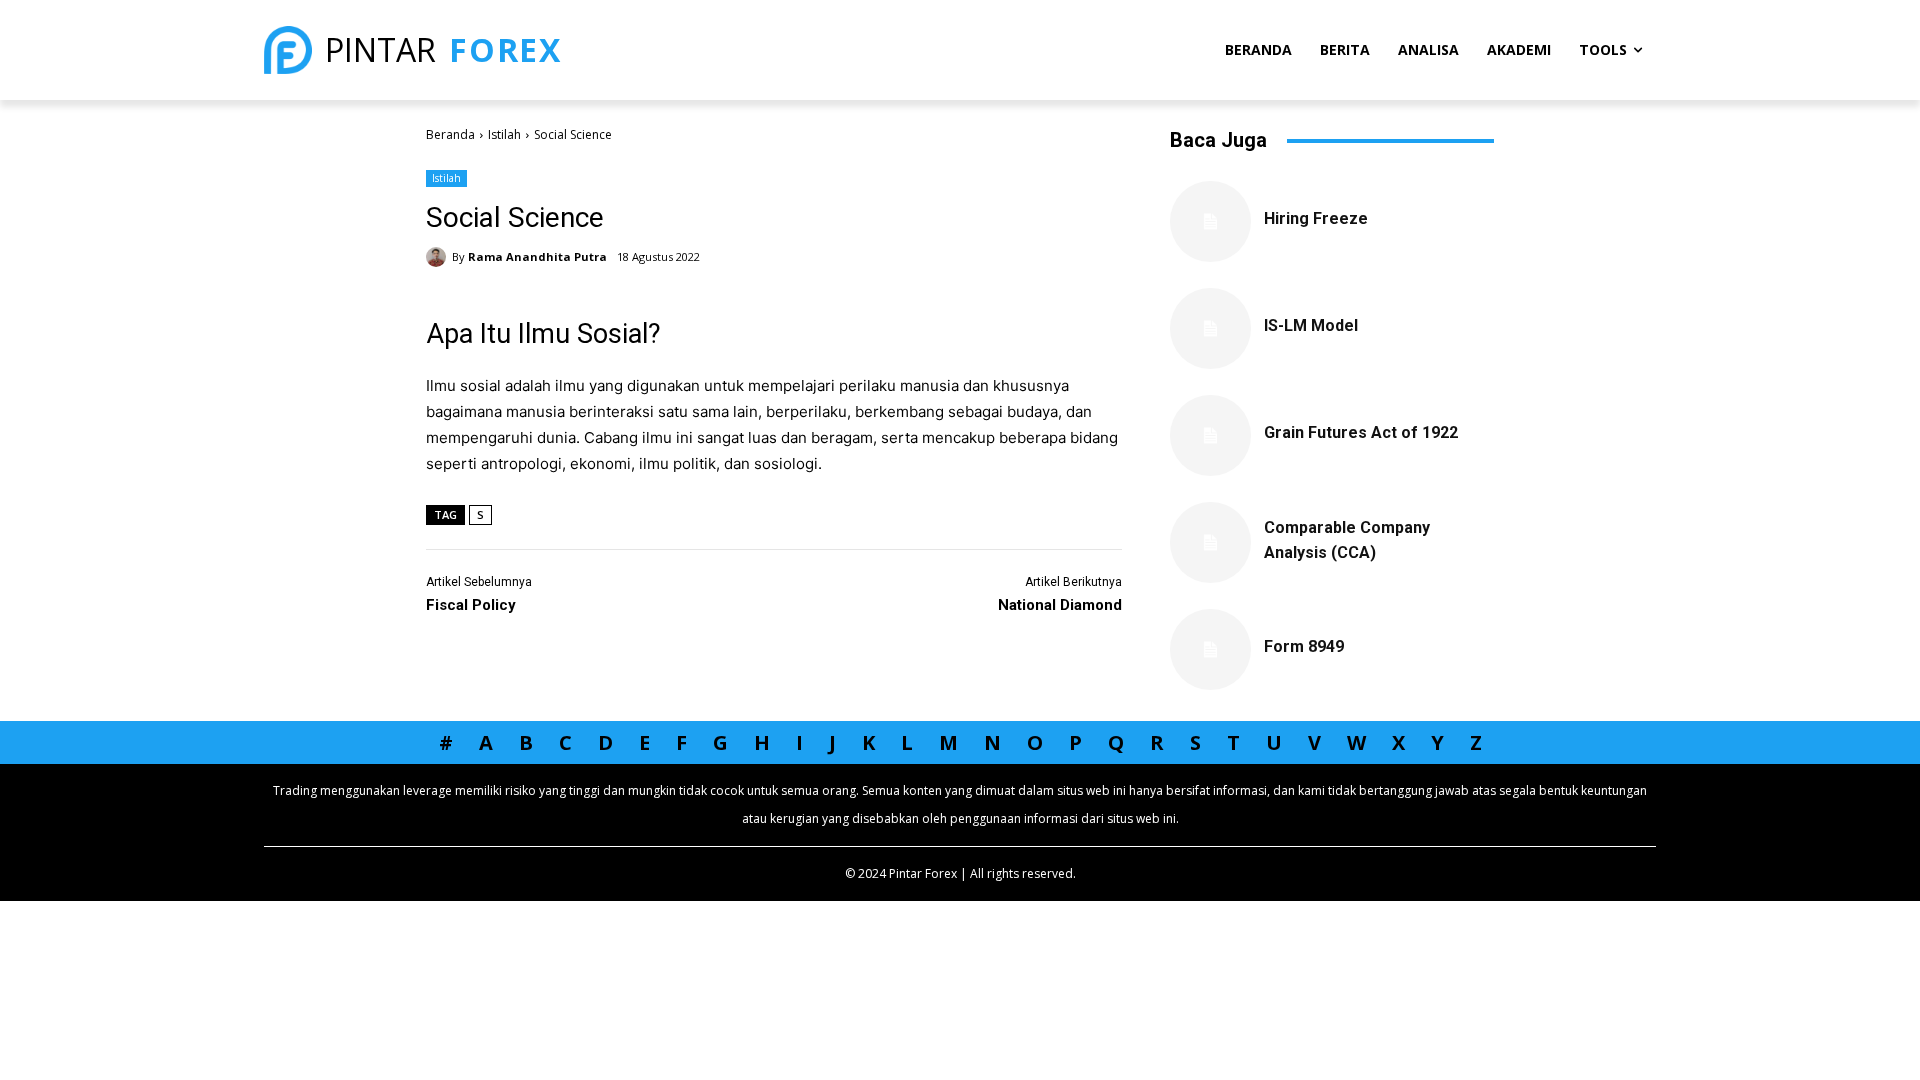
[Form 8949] (1210, 649)
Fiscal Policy (471, 605)
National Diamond (1060, 605)
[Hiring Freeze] (1210, 221)
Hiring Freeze (1316, 218)
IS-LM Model (1311, 325)
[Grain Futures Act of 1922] (1210, 435)
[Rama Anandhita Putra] (439, 257)
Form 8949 (1304, 646)
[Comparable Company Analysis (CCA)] (1210, 542)
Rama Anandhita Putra (537, 256)
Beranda (450, 134)
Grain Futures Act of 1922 (1361, 432)
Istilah (504, 134)
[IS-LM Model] (1210, 328)
